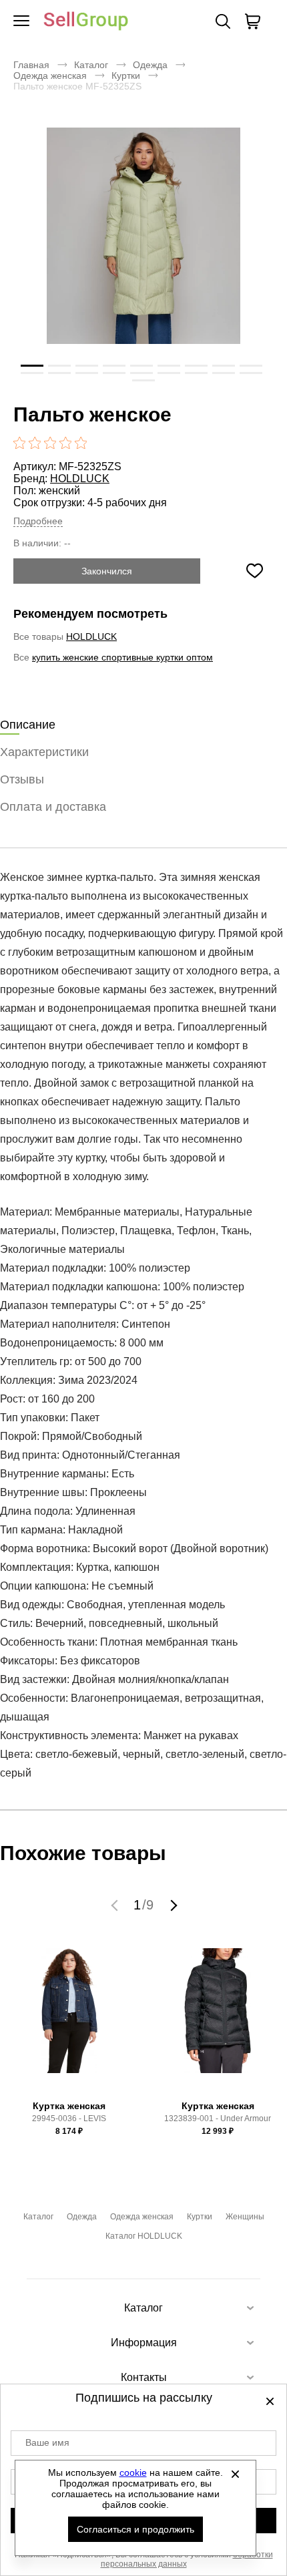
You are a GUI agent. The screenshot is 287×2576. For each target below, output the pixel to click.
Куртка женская (69, 2106)
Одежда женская (50, 75)
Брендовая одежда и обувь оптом (86, 22)
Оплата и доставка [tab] (53, 807)
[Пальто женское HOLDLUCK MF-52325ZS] (143, 257)
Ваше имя (47, 2442)
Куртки (126, 75)
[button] (116, 1905)
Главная (31, 65)
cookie (133, 2472)
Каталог (91, 65)
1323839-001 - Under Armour (218, 2119)
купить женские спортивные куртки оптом (122, 657)
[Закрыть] (236, 2474)
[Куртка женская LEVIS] (69, 2021)
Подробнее (38, 521)
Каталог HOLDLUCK (144, 2236)
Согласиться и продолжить (135, 2529)
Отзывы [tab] (22, 779)
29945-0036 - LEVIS (69, 2119)
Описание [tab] (28, 725)
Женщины (245, 2217)
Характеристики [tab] (44, 752)
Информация (144, 2343)
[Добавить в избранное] (254, 571)
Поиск (223, 21)
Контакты (144, 2377)
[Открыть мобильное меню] (21, 21)
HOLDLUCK (80, 479)
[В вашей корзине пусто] (252, 21)
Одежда (150, 65)
